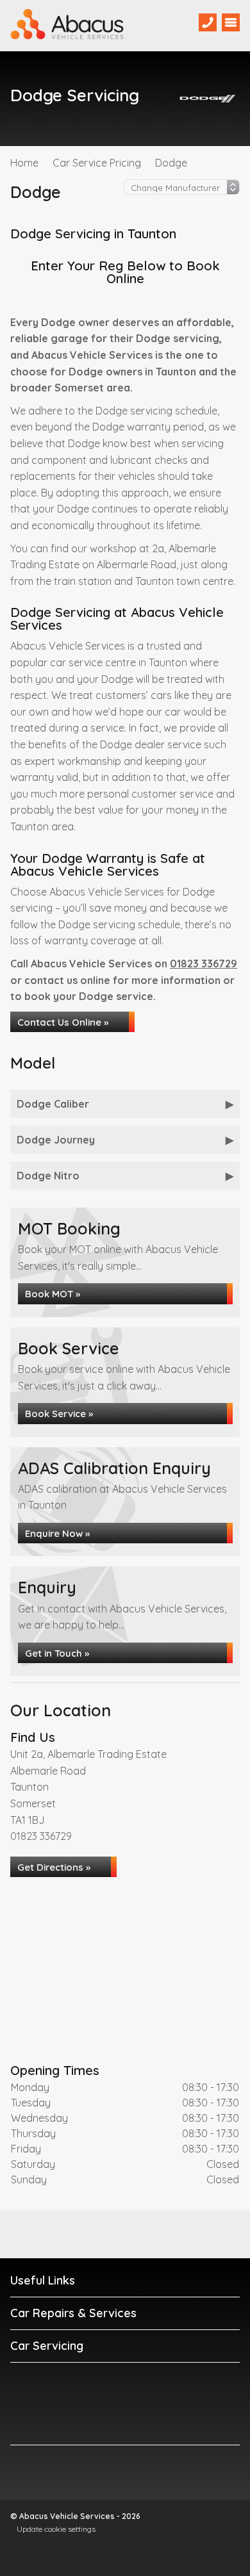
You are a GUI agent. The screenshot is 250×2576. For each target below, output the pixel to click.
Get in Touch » (57, 1653)
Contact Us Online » (63, 1022)
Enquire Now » (57, 1533)
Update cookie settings (56, 2529)
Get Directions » (54, 1867)
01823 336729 (204, 964)
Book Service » (59, 1414)
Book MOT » (53, 1294)
